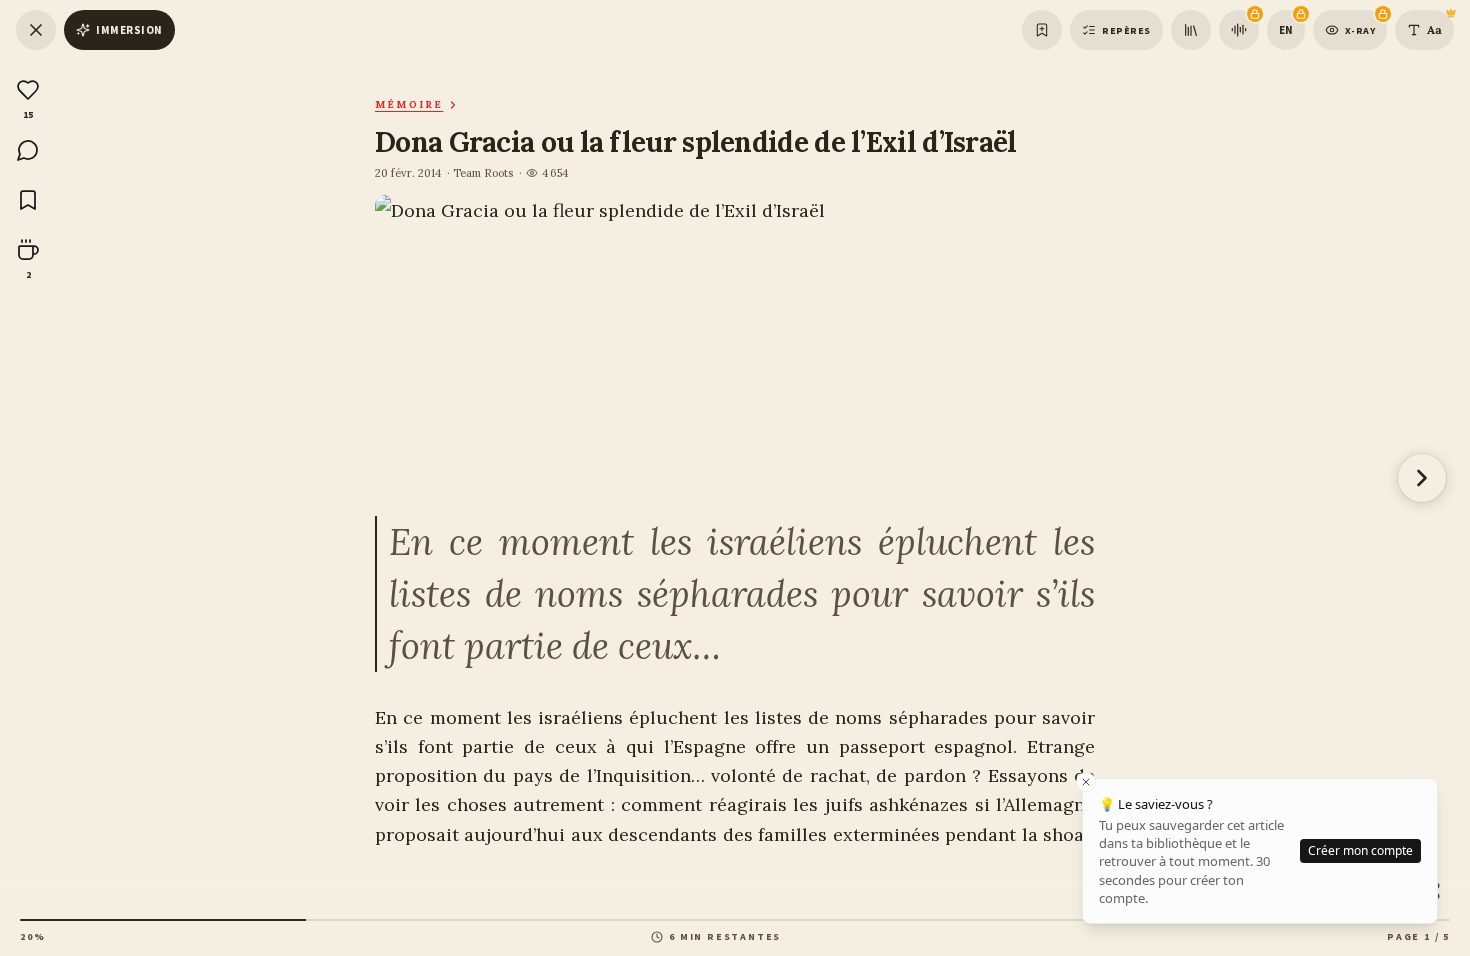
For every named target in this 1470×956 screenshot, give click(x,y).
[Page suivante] (1422, 478)
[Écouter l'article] (1239, 30)
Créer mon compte (1360, 850)
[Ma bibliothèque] (1191, 30)
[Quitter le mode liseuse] (36, 30)
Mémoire (409, 104)
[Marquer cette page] (1042, 30)
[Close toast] (1086, 782)
